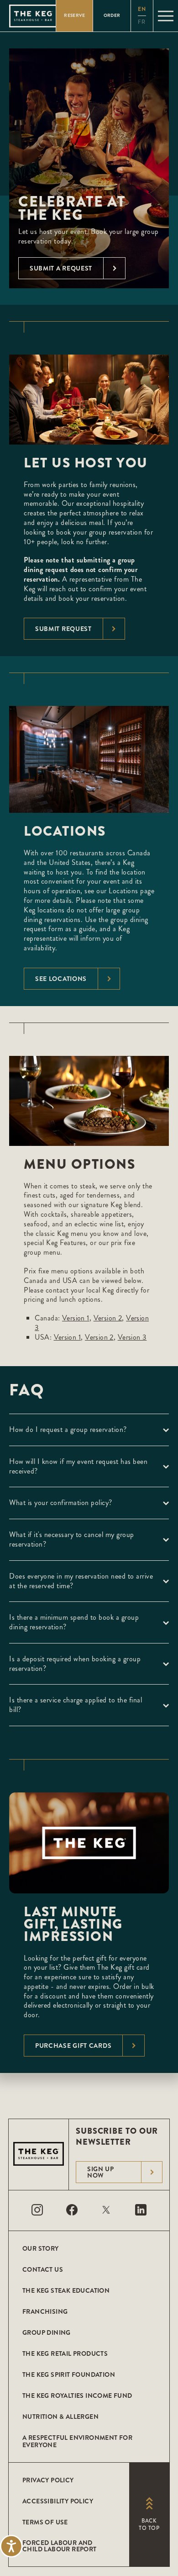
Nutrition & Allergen (60, 2417)
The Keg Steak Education (66, 2290)
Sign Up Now (101, 2172)
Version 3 (132, 1337)
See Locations (61, 979)
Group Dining (47, 2332)
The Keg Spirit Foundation (69, 2375)
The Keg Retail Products (65, 2353)
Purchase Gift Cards (73, 2046)
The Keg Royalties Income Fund (77, 2396)
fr (142, 22)
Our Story (41, 2248)
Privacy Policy (48, 2480)
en (142, 9)
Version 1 (76, 1318)
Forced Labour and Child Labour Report (60, 2546)
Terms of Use (45, 2522)
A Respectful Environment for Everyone (77, 2441)
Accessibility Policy (58, 2501)
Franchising (45, 2311)
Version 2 (108, 1318)
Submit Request (63, 629)
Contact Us (43, 2269)
